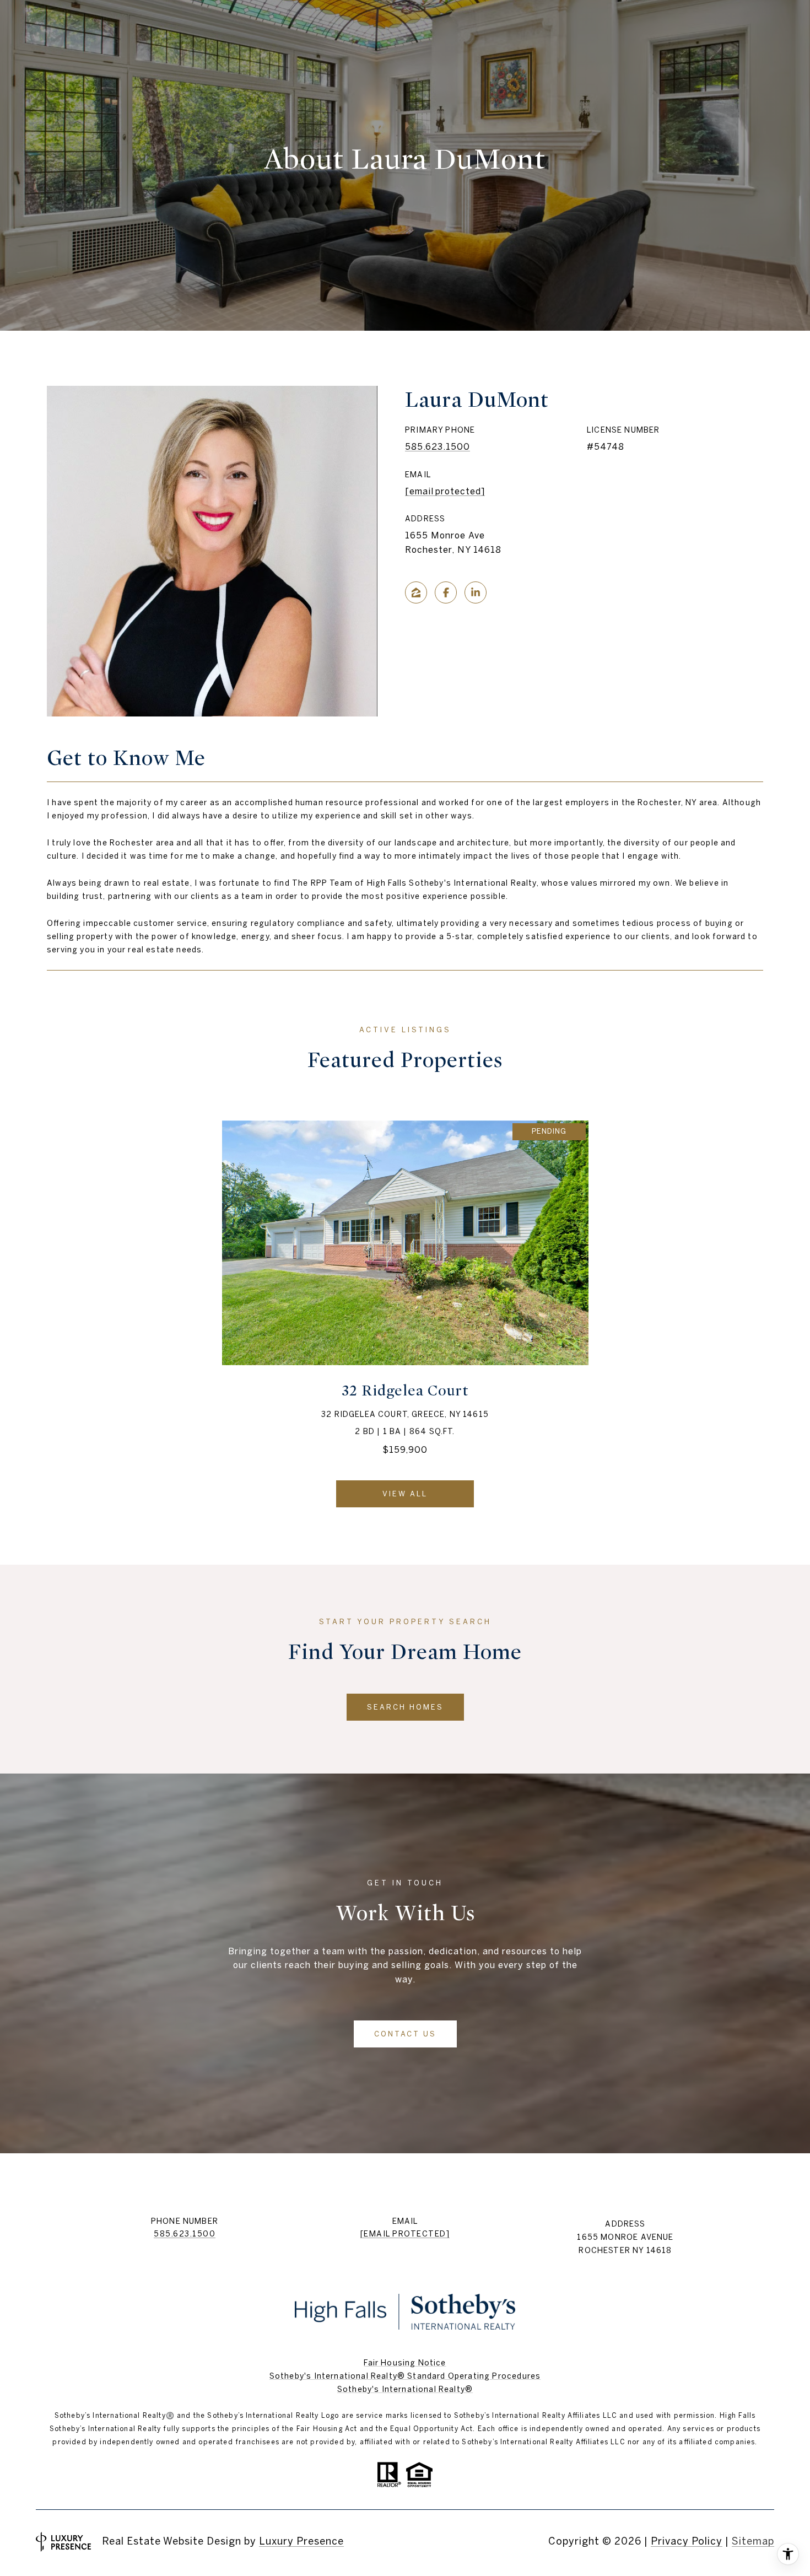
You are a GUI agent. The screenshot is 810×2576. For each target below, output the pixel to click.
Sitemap (753, 2541)
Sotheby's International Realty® (405, 2389)
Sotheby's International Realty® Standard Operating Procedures (405, 2376)
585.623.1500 (438, 446)
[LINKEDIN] (476, 592)
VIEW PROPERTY (405, 1292)
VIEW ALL (405, 1494)
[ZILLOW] (416, 592)
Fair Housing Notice (405, 2363)
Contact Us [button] (405, 2034)
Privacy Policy (687, 2541)
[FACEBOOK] (446, 592)
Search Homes (405, 1707)
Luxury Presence (301, 2541)
